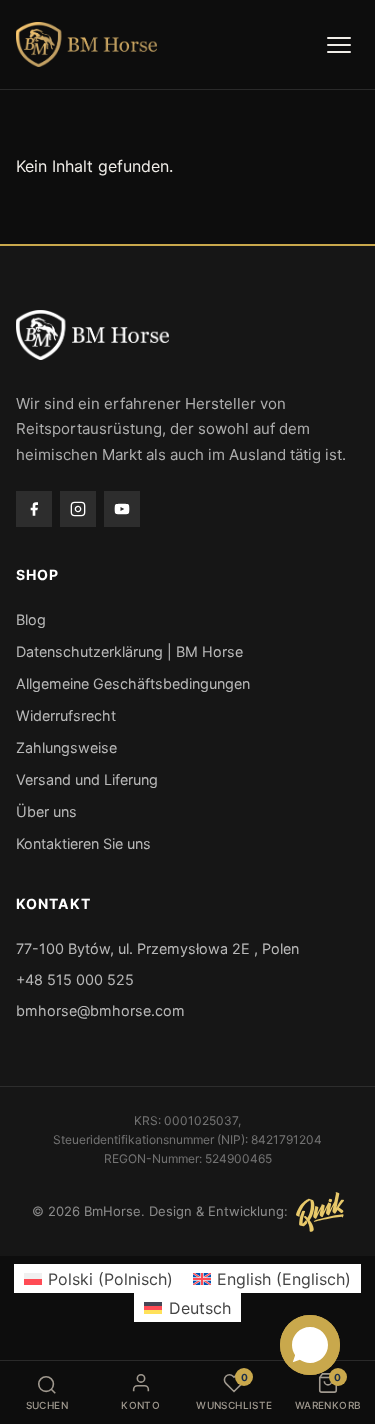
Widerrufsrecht (66, 715)
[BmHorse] (86, 45)
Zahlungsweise (66, 747)
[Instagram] (78, 509)
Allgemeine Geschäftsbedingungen (133, 683)
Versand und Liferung (87, 779)
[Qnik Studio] (320, 1212)
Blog (31, 619)
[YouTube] (122, 509)
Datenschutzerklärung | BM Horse (129, 651)
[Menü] (339, 45)
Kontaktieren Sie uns (83, 843)
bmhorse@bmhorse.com (100, 1010)
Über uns (46, 811)
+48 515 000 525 (75, 979)
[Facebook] (34, 509)
